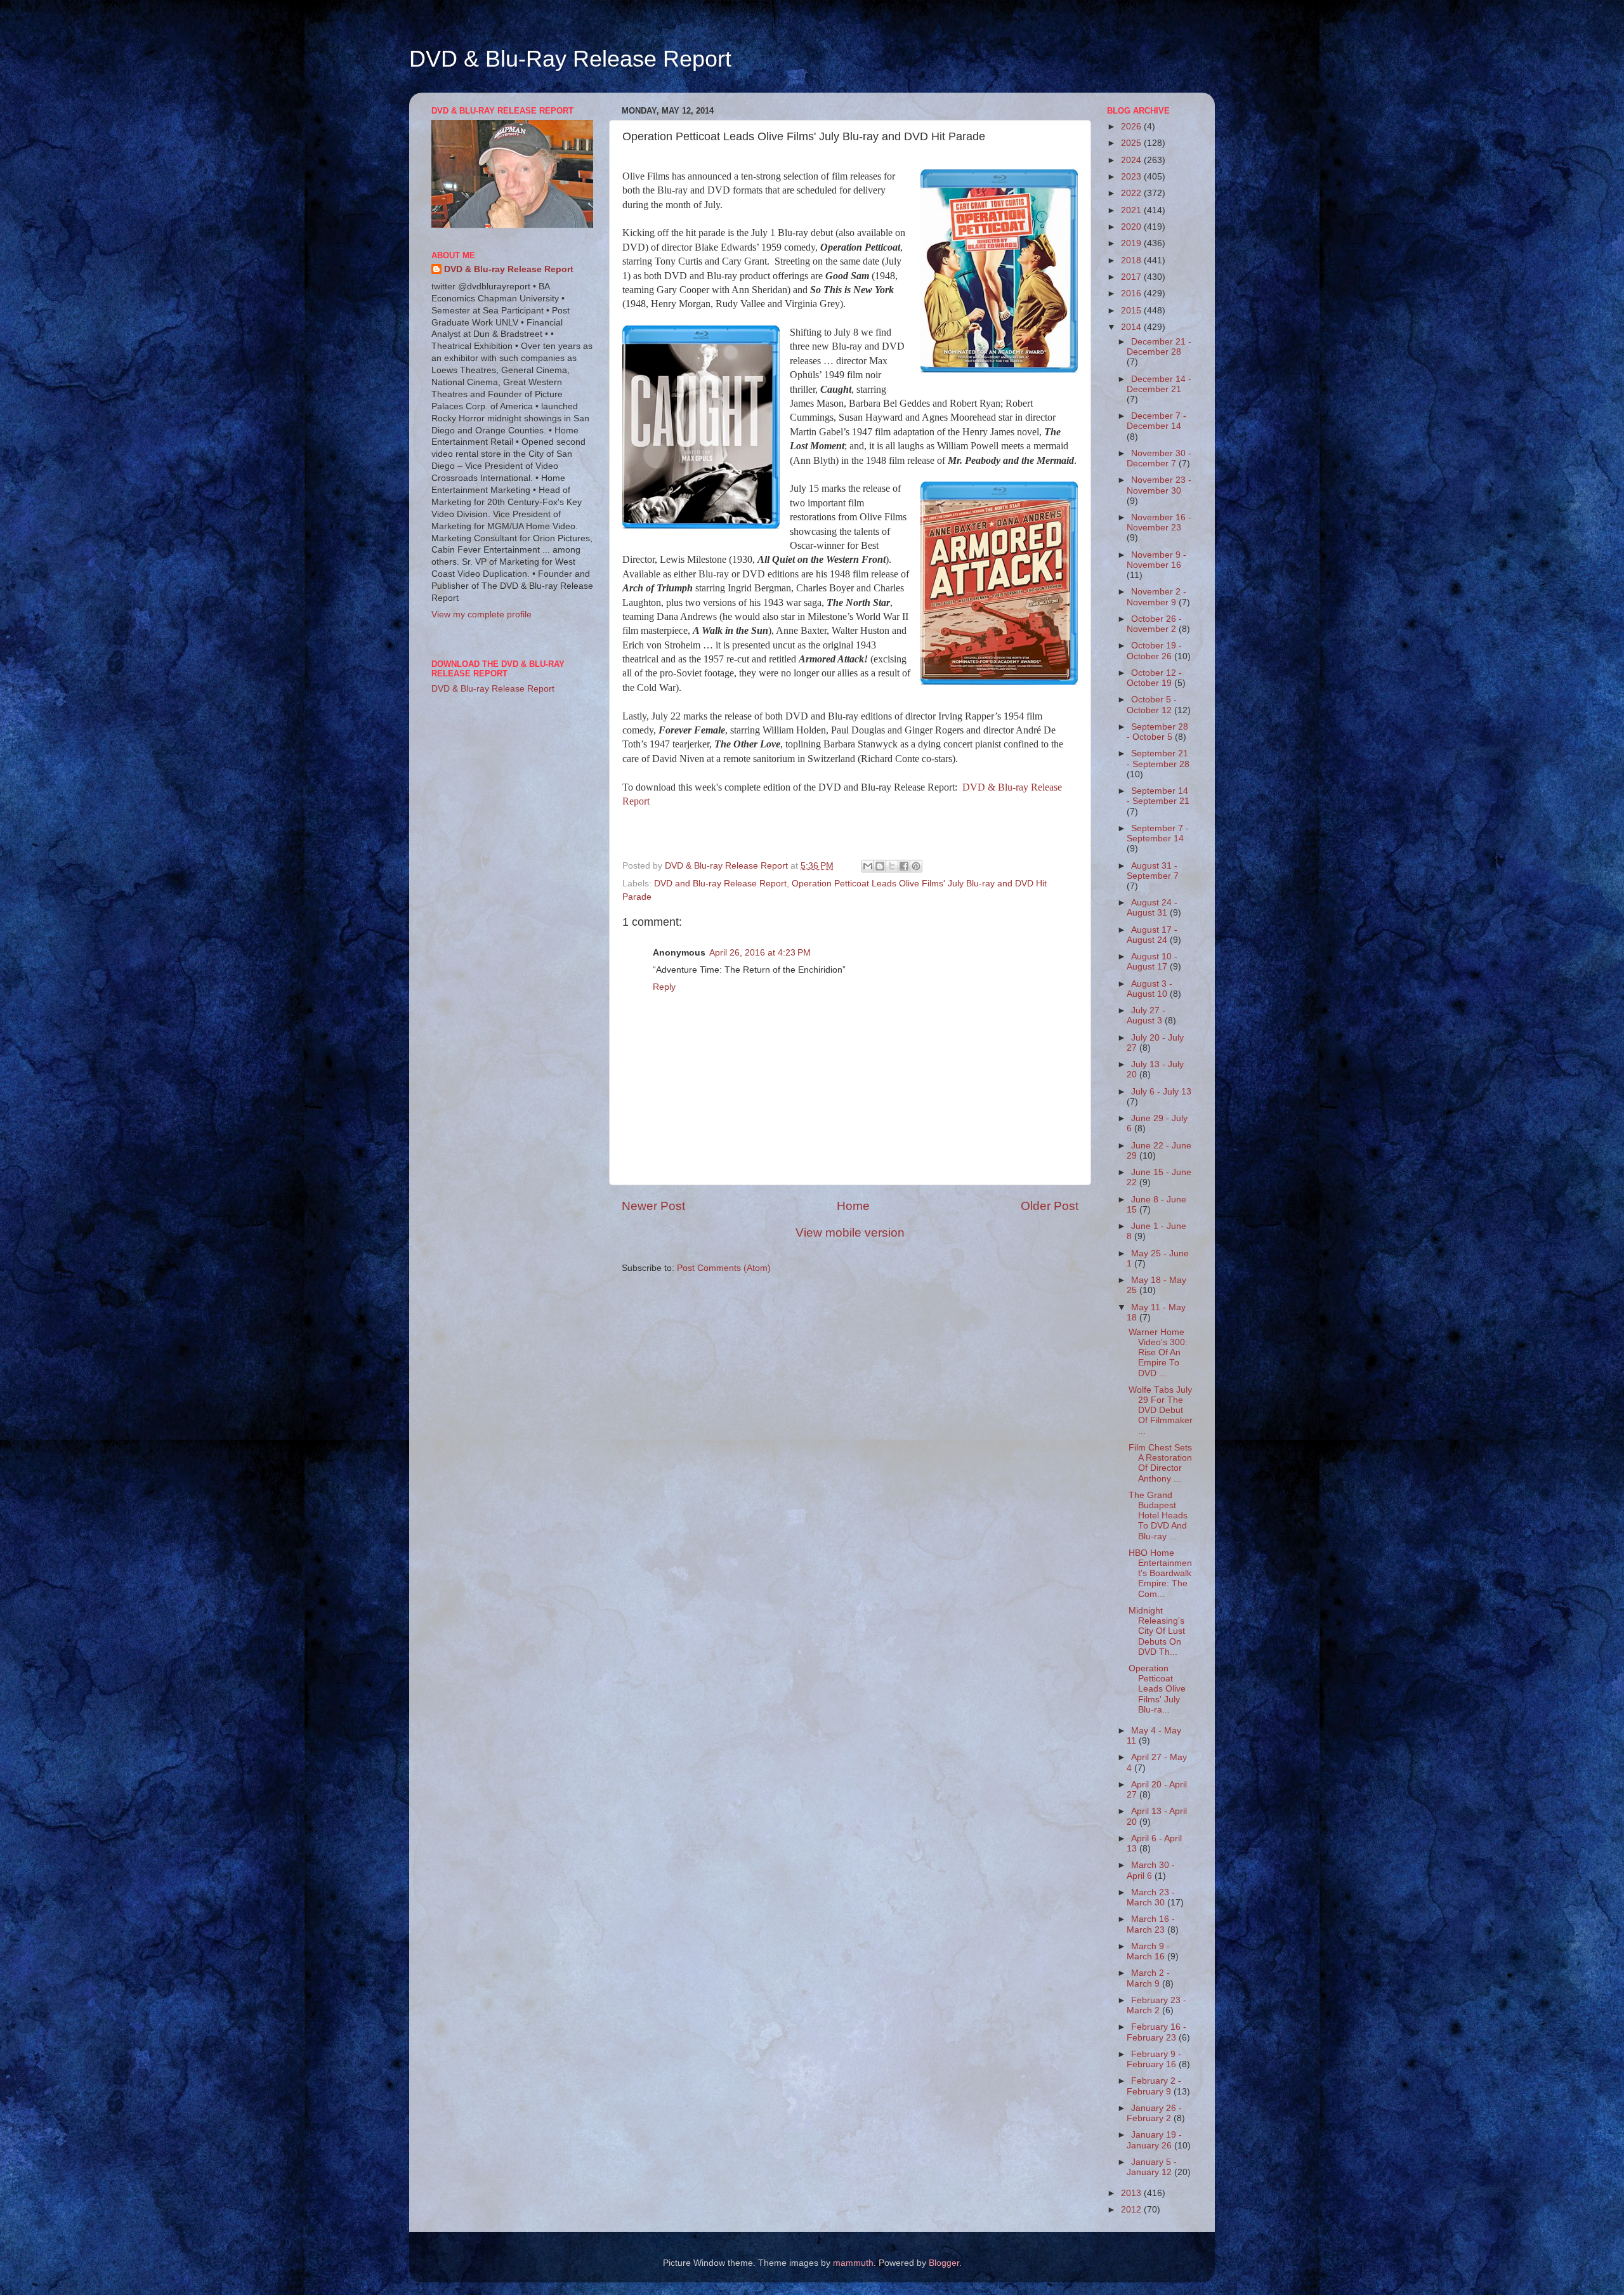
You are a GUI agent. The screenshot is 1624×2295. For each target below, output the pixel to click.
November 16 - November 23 (1159, 523)
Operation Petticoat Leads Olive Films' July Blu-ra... (1157, 1689)
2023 (1132, 177)
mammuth (853, 2263)
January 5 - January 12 (1152, 2167)
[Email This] (868, 866)
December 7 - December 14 (1156, 421)
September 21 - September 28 (1158, 759)
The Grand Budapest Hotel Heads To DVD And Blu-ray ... (1158, 1516)
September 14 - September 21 (1158, 796)
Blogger (944, 2263)
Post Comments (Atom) (724, 1268)
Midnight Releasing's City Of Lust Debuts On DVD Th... (1157, 1631)
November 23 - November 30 (1159, 485)
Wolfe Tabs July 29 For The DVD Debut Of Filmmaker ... (1161, 1411)
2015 (1132, 311)
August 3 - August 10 (1149, 989)
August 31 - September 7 (1153, 871)
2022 (1132, 193)
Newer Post (653, 1206)
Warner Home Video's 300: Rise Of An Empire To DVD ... (1158, 1353)
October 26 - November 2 (1154, 624)
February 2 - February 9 (1154, 2086)
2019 (1132, 243)
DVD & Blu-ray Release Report (509, 269)
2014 (1132, 327)
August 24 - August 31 (1152, 908)
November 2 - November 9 (1156, 597)
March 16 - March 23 (1151, 1924)
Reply (664, 987)
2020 (1132, 227)
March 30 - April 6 (1151, 1870)
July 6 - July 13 (1161, 1092)
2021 (1132, 210)
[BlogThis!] (880, 866)
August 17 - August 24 (1152, 935)
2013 (1132, 2193)
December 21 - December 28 (1159, 347)
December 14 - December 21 (1159, 384)
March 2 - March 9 (1148, 1978)
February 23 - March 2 (1156, 2005)
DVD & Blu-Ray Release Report (570, 59)
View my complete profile (481, 615)
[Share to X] (892, 866)
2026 (1132, 127)
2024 (1132, 160)
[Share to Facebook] (904, 866)
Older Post (1050, 1206)
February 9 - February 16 (1154, 2059)
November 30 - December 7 (1159, 458)
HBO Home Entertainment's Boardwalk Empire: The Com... (1160, 1574)
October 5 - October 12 (1152, 705)
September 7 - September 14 (1158, 833)
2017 (1132, 277)
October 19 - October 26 (1154, 651)
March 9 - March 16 (1148, 1951)
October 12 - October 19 (1154, 678)
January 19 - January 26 (1154, 2140)
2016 (1132, 293)
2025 (1132, 143)
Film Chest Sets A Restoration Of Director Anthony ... (1160, 1463)
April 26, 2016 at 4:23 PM (760, 953)
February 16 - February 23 (1156, 2032)
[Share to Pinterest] (916, 866)
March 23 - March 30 (1151, 1897)
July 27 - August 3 (1146, 1016)
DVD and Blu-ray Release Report (720, 884)
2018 (1132, 260)
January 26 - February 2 (1154, 2113)
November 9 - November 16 (1156, 560)
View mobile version (850, 1233)
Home (853, 1206)
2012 (1132, 2210)
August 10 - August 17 (1152, 962)
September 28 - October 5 (1157, 732)
